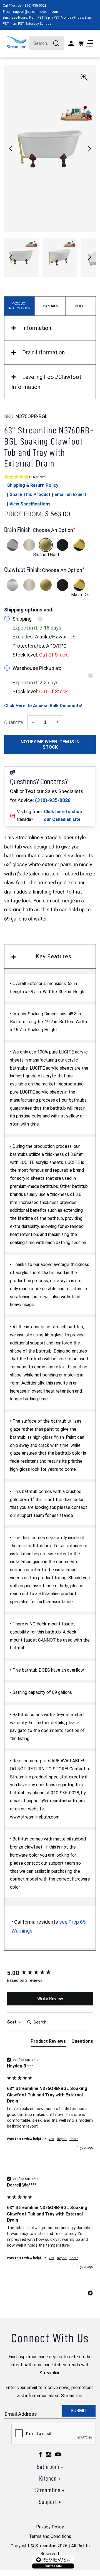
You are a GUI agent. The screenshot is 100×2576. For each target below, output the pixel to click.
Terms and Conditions (50, 2536)
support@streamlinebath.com (36, 12)
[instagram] (48, 2454)
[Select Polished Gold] (79, 545)
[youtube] (58, 2454)
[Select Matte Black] (62, 545)
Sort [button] (12, 2022)
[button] (89, 149)
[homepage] (16, 42)
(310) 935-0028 (35, 6)
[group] (50, 1973)
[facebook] (40, 2454)
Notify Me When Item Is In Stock (50, 744)
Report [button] (62, 2139)
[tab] (48, 2042)
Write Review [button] (50, 1999)
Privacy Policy (50, 2527)
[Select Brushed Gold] (46, 545)
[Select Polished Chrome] (12, 545)
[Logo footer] (53, 2562)
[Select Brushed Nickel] (29, 545)
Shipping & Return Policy (33, 485)
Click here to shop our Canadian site (63, 816)
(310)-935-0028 (53, 800)
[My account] (71, 43)
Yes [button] (51, 2139)
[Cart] (81, 43)
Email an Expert (70, 494)
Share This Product (30, 494)
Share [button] (74, 2139)
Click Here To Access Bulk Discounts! (43, 706)
